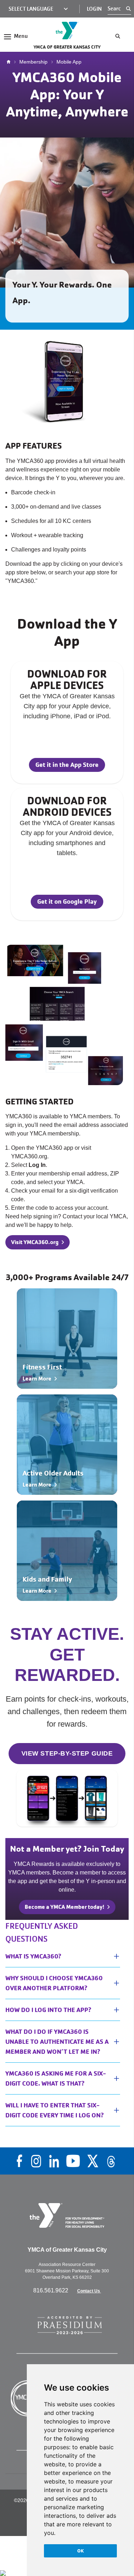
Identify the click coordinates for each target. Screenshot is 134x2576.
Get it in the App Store (67, 765)
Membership (33, 62)
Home (10, 62)
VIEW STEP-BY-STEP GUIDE (67, 1753)
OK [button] (81, 2551)
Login (94, 9)
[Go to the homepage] (67, 31)
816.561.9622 (51, 2290)
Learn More (37, 1379)
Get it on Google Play (67, 901)
